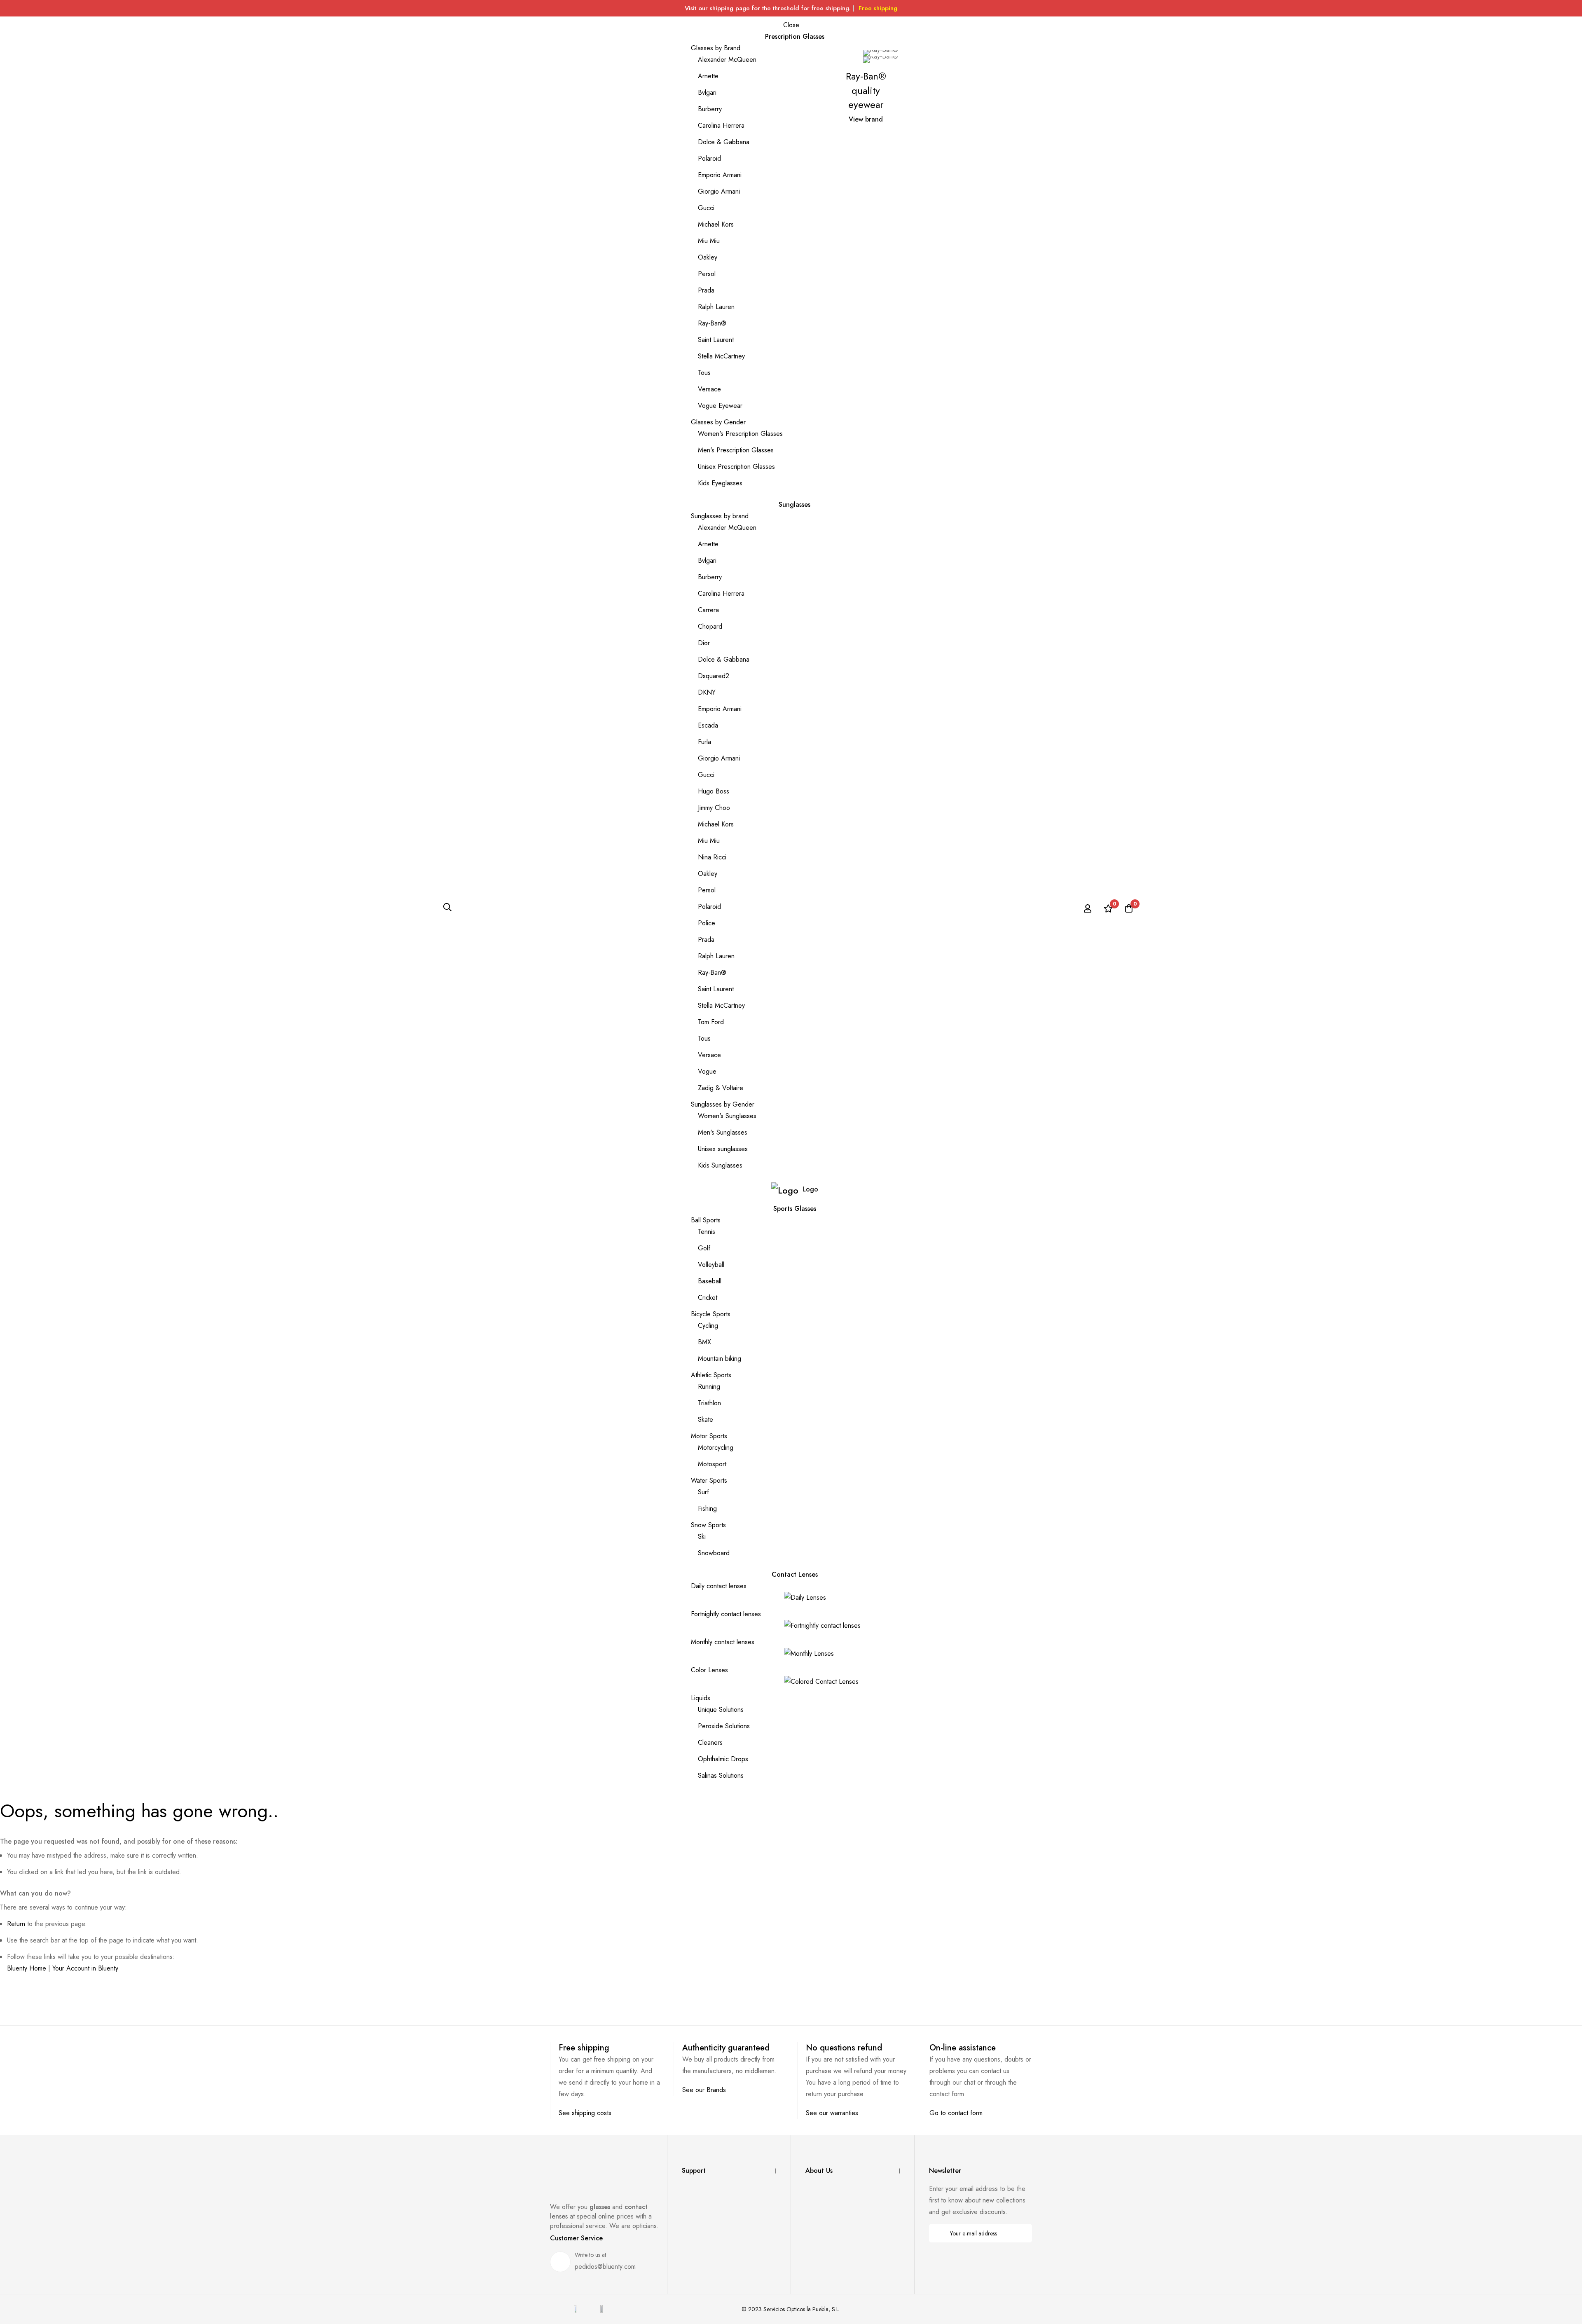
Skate (706, 1419)
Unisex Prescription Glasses (736, 467)
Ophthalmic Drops (723, 1759)
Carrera (708, 610)
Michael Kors (716, 224)
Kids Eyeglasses (720, 483)
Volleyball (711, 1265)
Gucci (706, 208)
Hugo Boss (714, 791)
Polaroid (709, 158)
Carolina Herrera (721, 125)
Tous (704, 373)
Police (707, 923)
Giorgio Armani (719, 191)
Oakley (708, 257)
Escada (708, 725)
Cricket (708, 1298)
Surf (703, 1492)
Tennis (707, 1232)
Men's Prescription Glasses (736, 450)
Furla (704, 742)
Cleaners (710, 1742)
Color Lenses (709, 1670)
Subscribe (1020, 2233)
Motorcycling (716, 1448)
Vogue (707, 1071)
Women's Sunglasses (727, 1116)
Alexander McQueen (727, 60)
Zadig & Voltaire (721, 1088)
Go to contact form (956, 2113)
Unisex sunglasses (723, 1149)
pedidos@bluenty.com (605, 2267)
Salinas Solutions (721, 1775)
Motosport (712, 1464)
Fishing (707, 1508)
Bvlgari (707, 92)
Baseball (710, 1281)
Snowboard (714, 1553)
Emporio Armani (720, 175)
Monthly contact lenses (723, 1642)
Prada (706, 290)
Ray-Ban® (712, 323)
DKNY (707, 692)
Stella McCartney (721, 356)
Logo (810, 1189)
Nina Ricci (712, 857)
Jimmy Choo (714, 808)
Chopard (710, 626)
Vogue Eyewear (720, 406)
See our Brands (704, 2090)
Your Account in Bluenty (85, 1968)
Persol (707, 274)
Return (16, 1924)
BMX (704, 1342)
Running (709, 1387)
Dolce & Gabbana (724, 142)
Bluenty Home (27, 1968)
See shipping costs (585, 2113)
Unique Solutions (721, 1710)
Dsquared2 (714, 676)
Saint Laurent (716, 340)
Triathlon (709, 1403)
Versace (709, 389)
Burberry (710, 109)
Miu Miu (709, 241)
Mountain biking (720, 1359)
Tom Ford (711, 1022)
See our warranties (832, 2113)
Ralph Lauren (716, 307)
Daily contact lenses (719, 1586)
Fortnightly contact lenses (726, 1614)
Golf (704, 1248)
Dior (704, 643)
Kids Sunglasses (720, 1165)
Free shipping (878, 8)
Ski (702, 1536)
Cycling (708, 1326)
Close (791, 25)
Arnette (708, 76)
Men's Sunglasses (723, 1132)
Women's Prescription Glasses (740, 434)
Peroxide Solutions (724, 1726)
